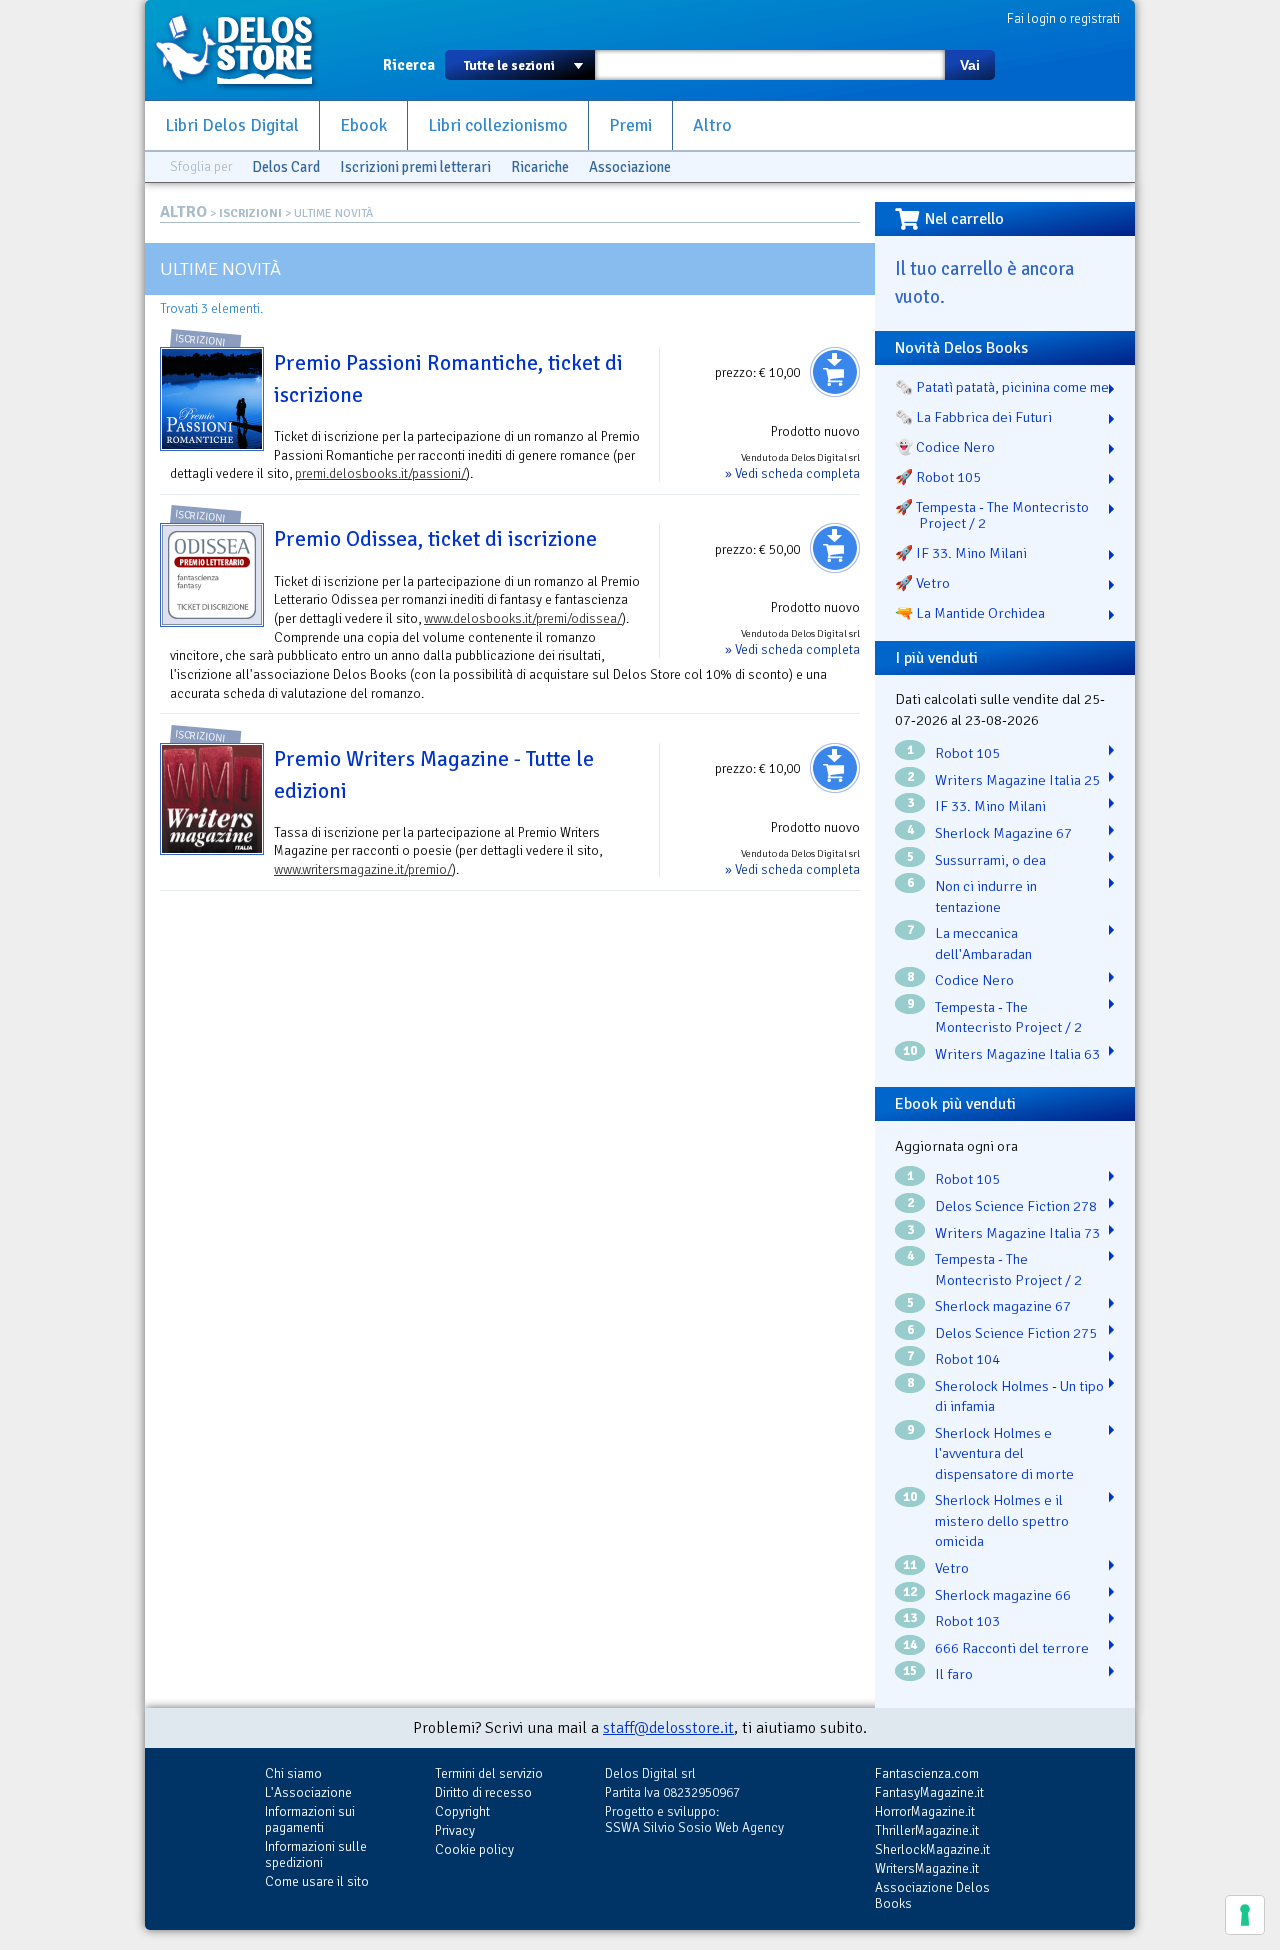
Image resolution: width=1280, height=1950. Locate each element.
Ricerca (409, 65)
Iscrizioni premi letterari (415, 167)
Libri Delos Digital (232, 125)
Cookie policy (474, 1849)
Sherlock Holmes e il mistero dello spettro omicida (1002, 1520)
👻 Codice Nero (945, 447)
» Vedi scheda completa (792, 473)
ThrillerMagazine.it (927, 1830)
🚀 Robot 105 (938, 477)
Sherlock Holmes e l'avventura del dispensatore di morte (1004, 1453)
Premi (630, 125)
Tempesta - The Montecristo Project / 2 (1008, 1017)
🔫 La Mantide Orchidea (970, 613)
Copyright (462, 1811)
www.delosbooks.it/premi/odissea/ (523, 618)
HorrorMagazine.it (925, 1811)
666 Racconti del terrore (1012, 1648)
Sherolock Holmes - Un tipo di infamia (1019, 1396)
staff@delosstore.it (668, 1728)
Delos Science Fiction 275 (1016, 1333)
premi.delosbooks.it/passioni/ (380, 473)
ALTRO (183, 212)
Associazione (630, 167)
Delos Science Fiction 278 (1016, 1206)
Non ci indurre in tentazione (986, 896)
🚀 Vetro (922, 583)
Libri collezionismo (498, 125)
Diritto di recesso (483, 1792)
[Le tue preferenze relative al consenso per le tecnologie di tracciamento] (1245, 1915)
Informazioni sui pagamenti (310, 1819)
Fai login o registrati (1063, 18)
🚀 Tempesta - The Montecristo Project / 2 (992, 515)
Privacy (455, 1830)
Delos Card (286, 167)
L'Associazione (308, 1792)
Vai (970, 65)
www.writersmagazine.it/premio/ (363, 869)
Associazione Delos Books (932, 1895)
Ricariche (540, 167)
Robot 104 (967, 1359)
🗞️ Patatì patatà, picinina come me (1002, 387)
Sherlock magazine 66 (1003, 1595)
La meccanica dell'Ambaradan (983, 943)
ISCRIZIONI (250, 213)
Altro (712, 125)
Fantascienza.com (927, 1773)
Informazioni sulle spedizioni (316, 1854)
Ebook (363, 125)
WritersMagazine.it (927, 1868)
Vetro (952, 1568)
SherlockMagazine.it (932, 1849)
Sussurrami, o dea (990, 860)
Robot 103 (967, 1621)
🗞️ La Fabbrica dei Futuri (973, 417)
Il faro (954, 1674)
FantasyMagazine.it (929, 1792)
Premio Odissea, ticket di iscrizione (435, 539)
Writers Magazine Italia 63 (1017, 1054)
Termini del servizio (489, 1773)
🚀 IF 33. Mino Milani (961, 553)
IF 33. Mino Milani (990, 806)
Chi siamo (293, 1773)
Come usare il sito (317, 1881)
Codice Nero (974, 980)
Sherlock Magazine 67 (1003, 833)
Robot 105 (967, 753)
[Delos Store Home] (245, 50)
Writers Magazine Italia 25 (1017, 780)
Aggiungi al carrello (835, 372)
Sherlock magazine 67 (1003, 1306)
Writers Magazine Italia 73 (1017, 1233)
